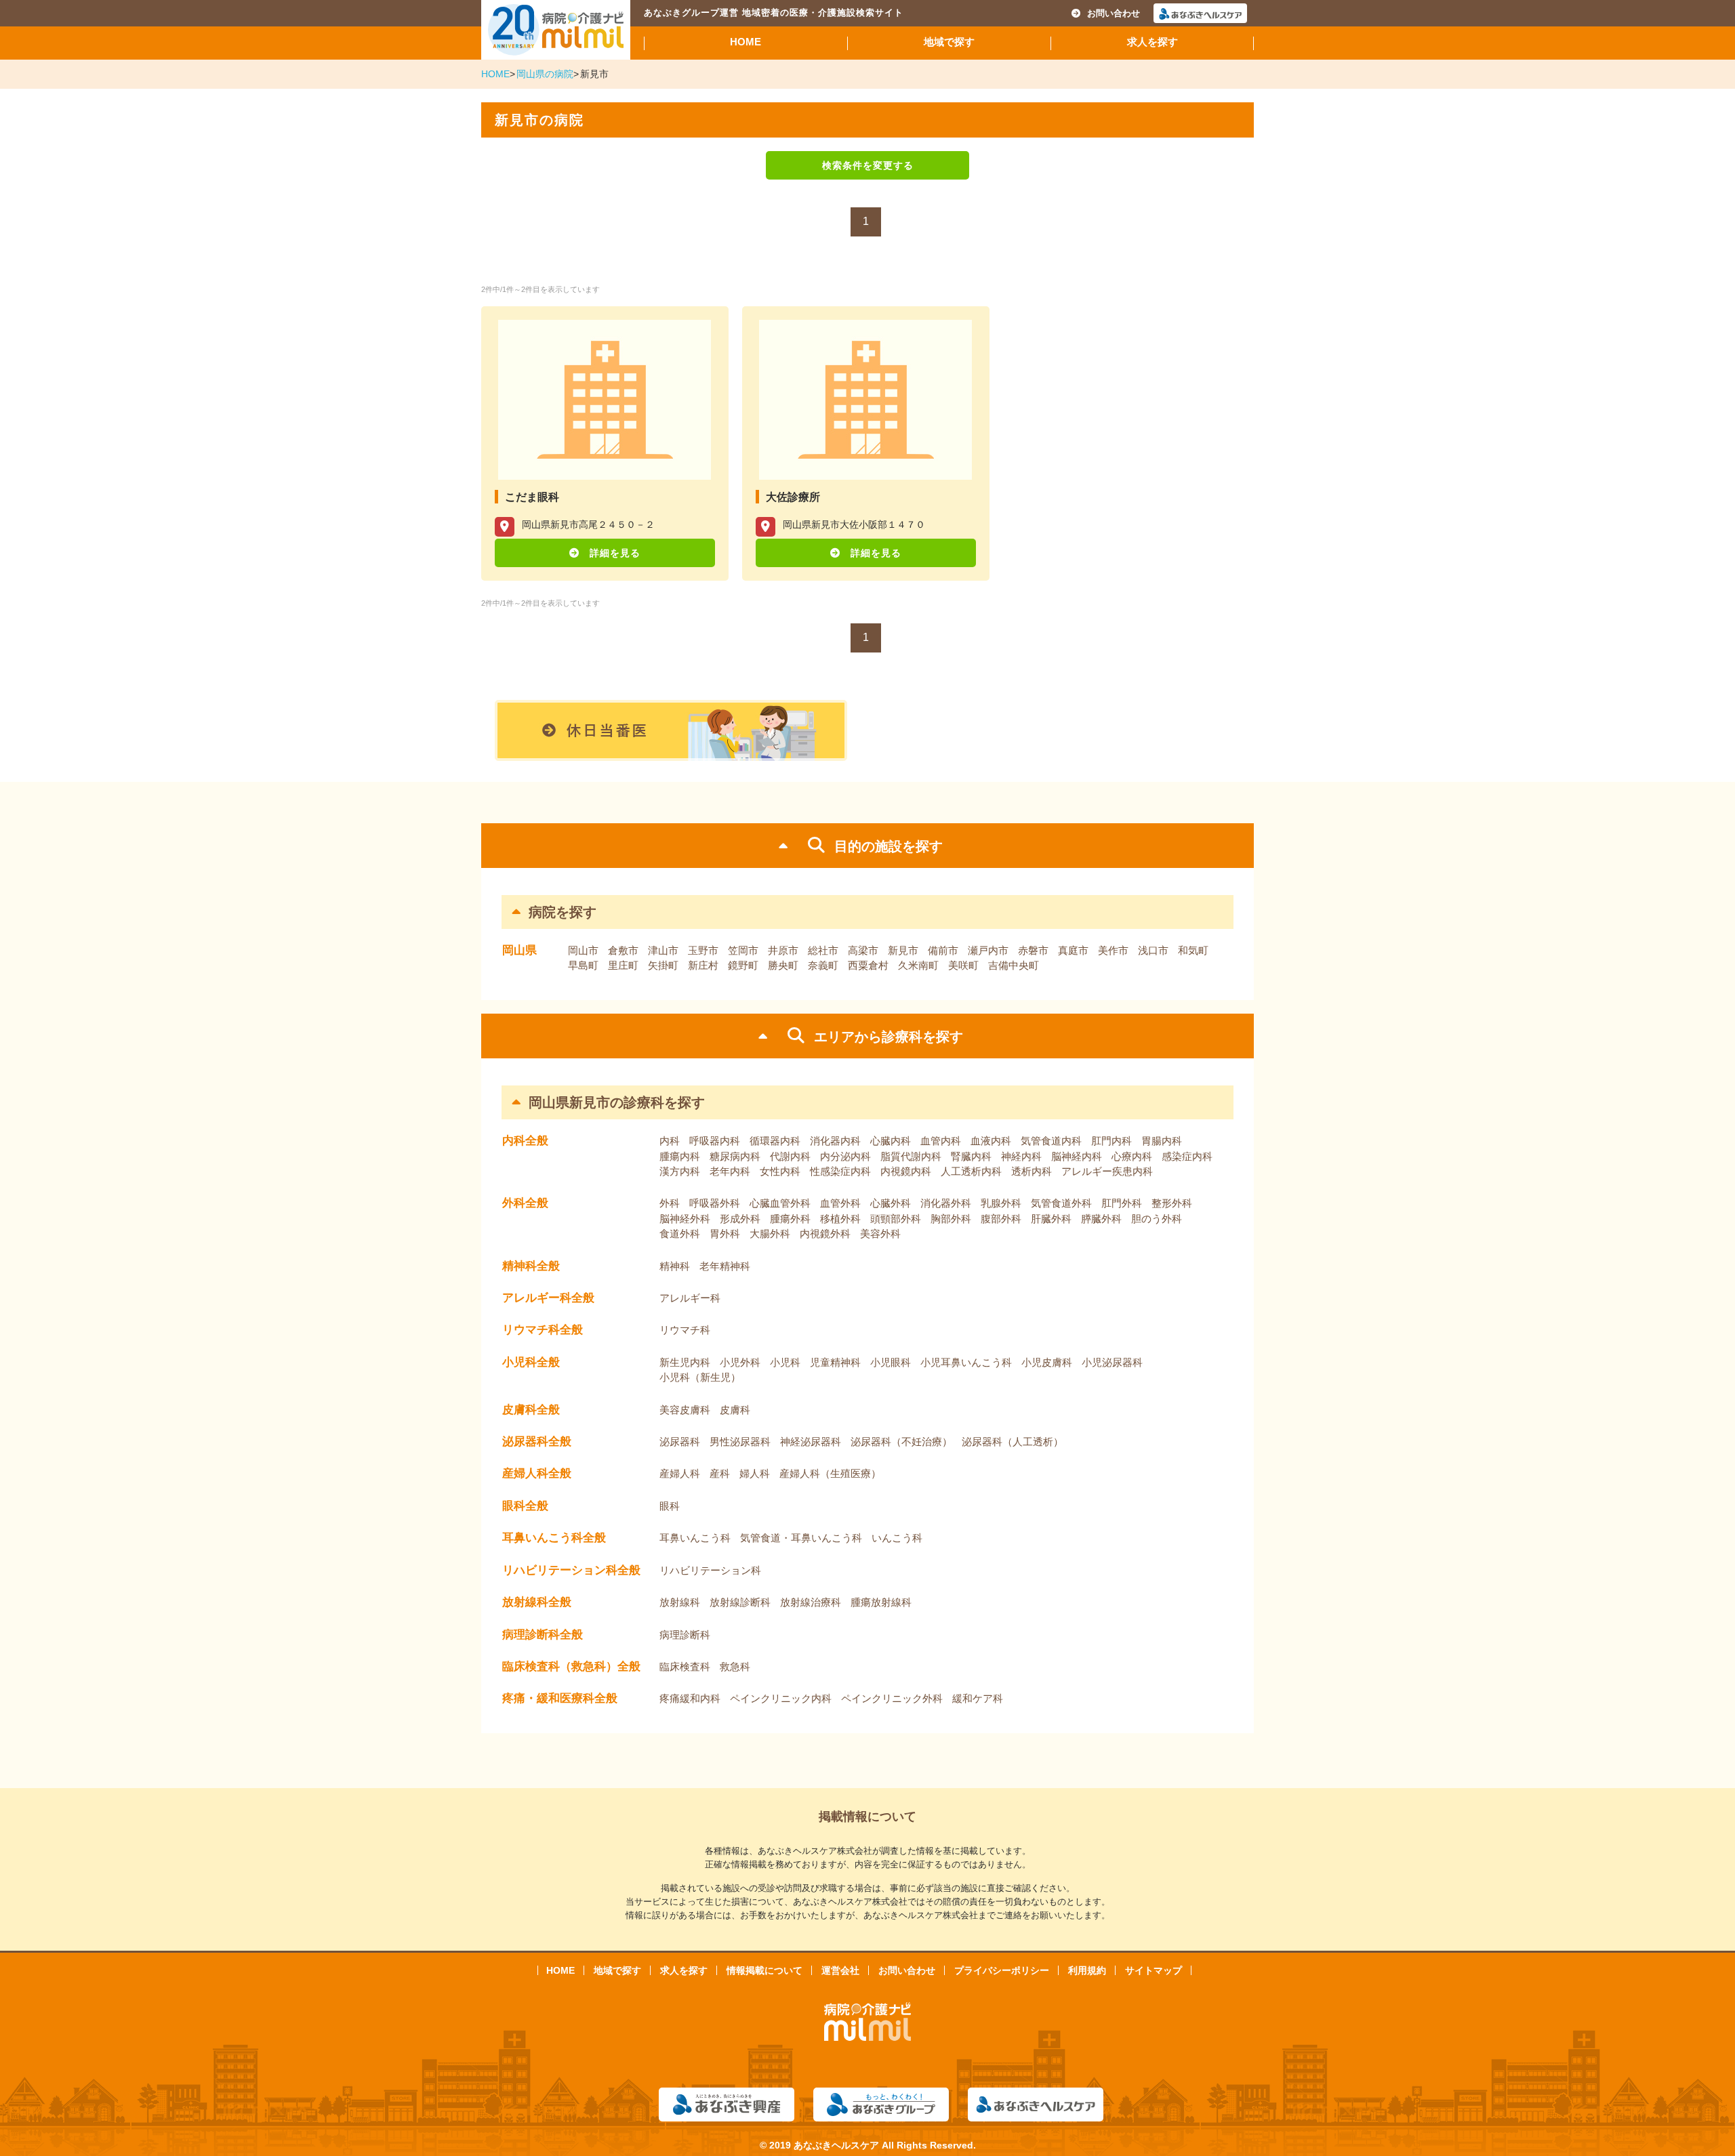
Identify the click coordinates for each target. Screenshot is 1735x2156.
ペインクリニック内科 (781, 1698)
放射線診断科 (740, 1602)
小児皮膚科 (1047, 1362)
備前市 (943, 950)
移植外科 (840, 1219)
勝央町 (783, 965)
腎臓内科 (971, 1156)
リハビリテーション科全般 (571, 1570)
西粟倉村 (868, 965)
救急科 (735, 1666)
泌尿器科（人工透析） (1013, 1442)
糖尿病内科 (735, 1156)
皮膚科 (735, 1410)
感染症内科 (1187, 1156)
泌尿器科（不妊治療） (901, 1442)
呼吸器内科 (715, 1141)
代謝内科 (790, 1156)
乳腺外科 (1001, 1203)
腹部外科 (1001, 1219)
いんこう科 (897, 1538)
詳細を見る (615, 553)
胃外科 (725, 1234)
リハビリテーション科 (710, 1570)
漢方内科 (680, 1171)
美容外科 (880, 1234)
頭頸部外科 (896, 1219)
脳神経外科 (685, 1219)
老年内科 (730, 1171)
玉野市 (703, 950)
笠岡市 (743, 950)
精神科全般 (531, 1266)
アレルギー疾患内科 (1107, 1171)
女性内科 (780, 1171)
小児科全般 (531, 1362)
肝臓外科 (1051, 1219)
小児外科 (740, 1362)
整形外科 (1172, 1203)
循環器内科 (775, 1141)
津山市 (663, 950)
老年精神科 (725, 1266)
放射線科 (680, 1602)
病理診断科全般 (543, 1635)
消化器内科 (835, 1141)
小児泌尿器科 (1112, 1362)
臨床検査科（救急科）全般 (571, 1666)
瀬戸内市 (988, 950)
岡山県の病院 (545, 74)
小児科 (785, 1362)
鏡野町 (743, 965)
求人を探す (1152, 42)
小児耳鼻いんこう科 (966, 1362)
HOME (746, 42)
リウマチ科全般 (543, 1330)
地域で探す (949, 42)
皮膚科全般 (531, 1410)
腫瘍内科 (680, 1156)
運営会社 (840, 1970)
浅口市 (1153, 950)
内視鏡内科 (906, 1171)
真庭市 (1073, 950)
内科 (670, 1141)
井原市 (783, 950)
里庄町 (623, 965)
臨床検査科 (685, 1666)
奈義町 (823, 965)
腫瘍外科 (790, 1219)
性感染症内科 (840, 1171)
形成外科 (740, 1219)
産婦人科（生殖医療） (830, 1473)
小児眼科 (891, 1362)
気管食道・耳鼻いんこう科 (801, 1538)
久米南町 (918, 965)
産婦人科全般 (537, 1473)
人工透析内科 (971, 1171)
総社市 (823, 950)
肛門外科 (1122, 1203)
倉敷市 (623, 950)
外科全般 (525, 1203)
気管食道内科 (1051, 1141)
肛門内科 (1111, 1141)
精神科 (675, 1266)
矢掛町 (663, 965)
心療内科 (1132, 1156)
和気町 (1193, 950)
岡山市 (583, 950)
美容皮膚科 (685, 1410)
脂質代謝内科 (911, 1156)
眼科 (670, 1506)
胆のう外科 (1157, 1219)
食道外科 (680, 1234)
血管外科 (840, 1203)
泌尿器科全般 (537, 1442)
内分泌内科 (845, 1156)
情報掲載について (764, 1970)
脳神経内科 (1077, 1156)
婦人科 (755, 1473)
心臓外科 (891, 1203)
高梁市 (863, 950)
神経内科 (1021, 1156)
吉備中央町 (1014, 965)
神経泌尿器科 (811, 1442)
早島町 (583, 965)
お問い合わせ (1114, 13)
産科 (720, 1473)
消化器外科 (946, 1203)
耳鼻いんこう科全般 (554, 1538)
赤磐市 (1033, 950)
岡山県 (519, 950)
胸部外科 (951, 1219)
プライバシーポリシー (1002, 1970)
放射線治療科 (811, 1602)
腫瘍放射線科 (881, 1602)
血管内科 (941, 1141)
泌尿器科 (680, 1442)
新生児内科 (685, 1362)
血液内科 (991, 1141)
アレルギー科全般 (548, 1298)
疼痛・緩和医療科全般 (560, 1698)
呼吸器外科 (715, 1203)
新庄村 (703, 965)
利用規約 (1087, 1970)
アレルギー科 (690, 1298)
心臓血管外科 (780, 1203)
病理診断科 (685, 1635)
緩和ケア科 (978, 1698)
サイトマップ (1154, 1970)
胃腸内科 (1162, 1141)
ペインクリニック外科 (892, 1698)
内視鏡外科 (825, 1234)
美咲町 (963, 965)
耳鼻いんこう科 (695, 1538)
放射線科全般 (537, 1602)
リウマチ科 (685, 1330)
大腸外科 (770, 1234)
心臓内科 (891, 1141)
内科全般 (525, 1141)
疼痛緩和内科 (690, 1698)
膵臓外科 (1101, 1219)
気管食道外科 (1061, 1203)
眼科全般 (525, 1506)
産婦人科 (680, 1473)
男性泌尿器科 (740, 1442)
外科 (670, 1203)
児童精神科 (835, 1362)
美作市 (1113, 950)
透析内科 (1032, 1171)
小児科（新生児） (700, 1377)
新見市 (903, 950)
